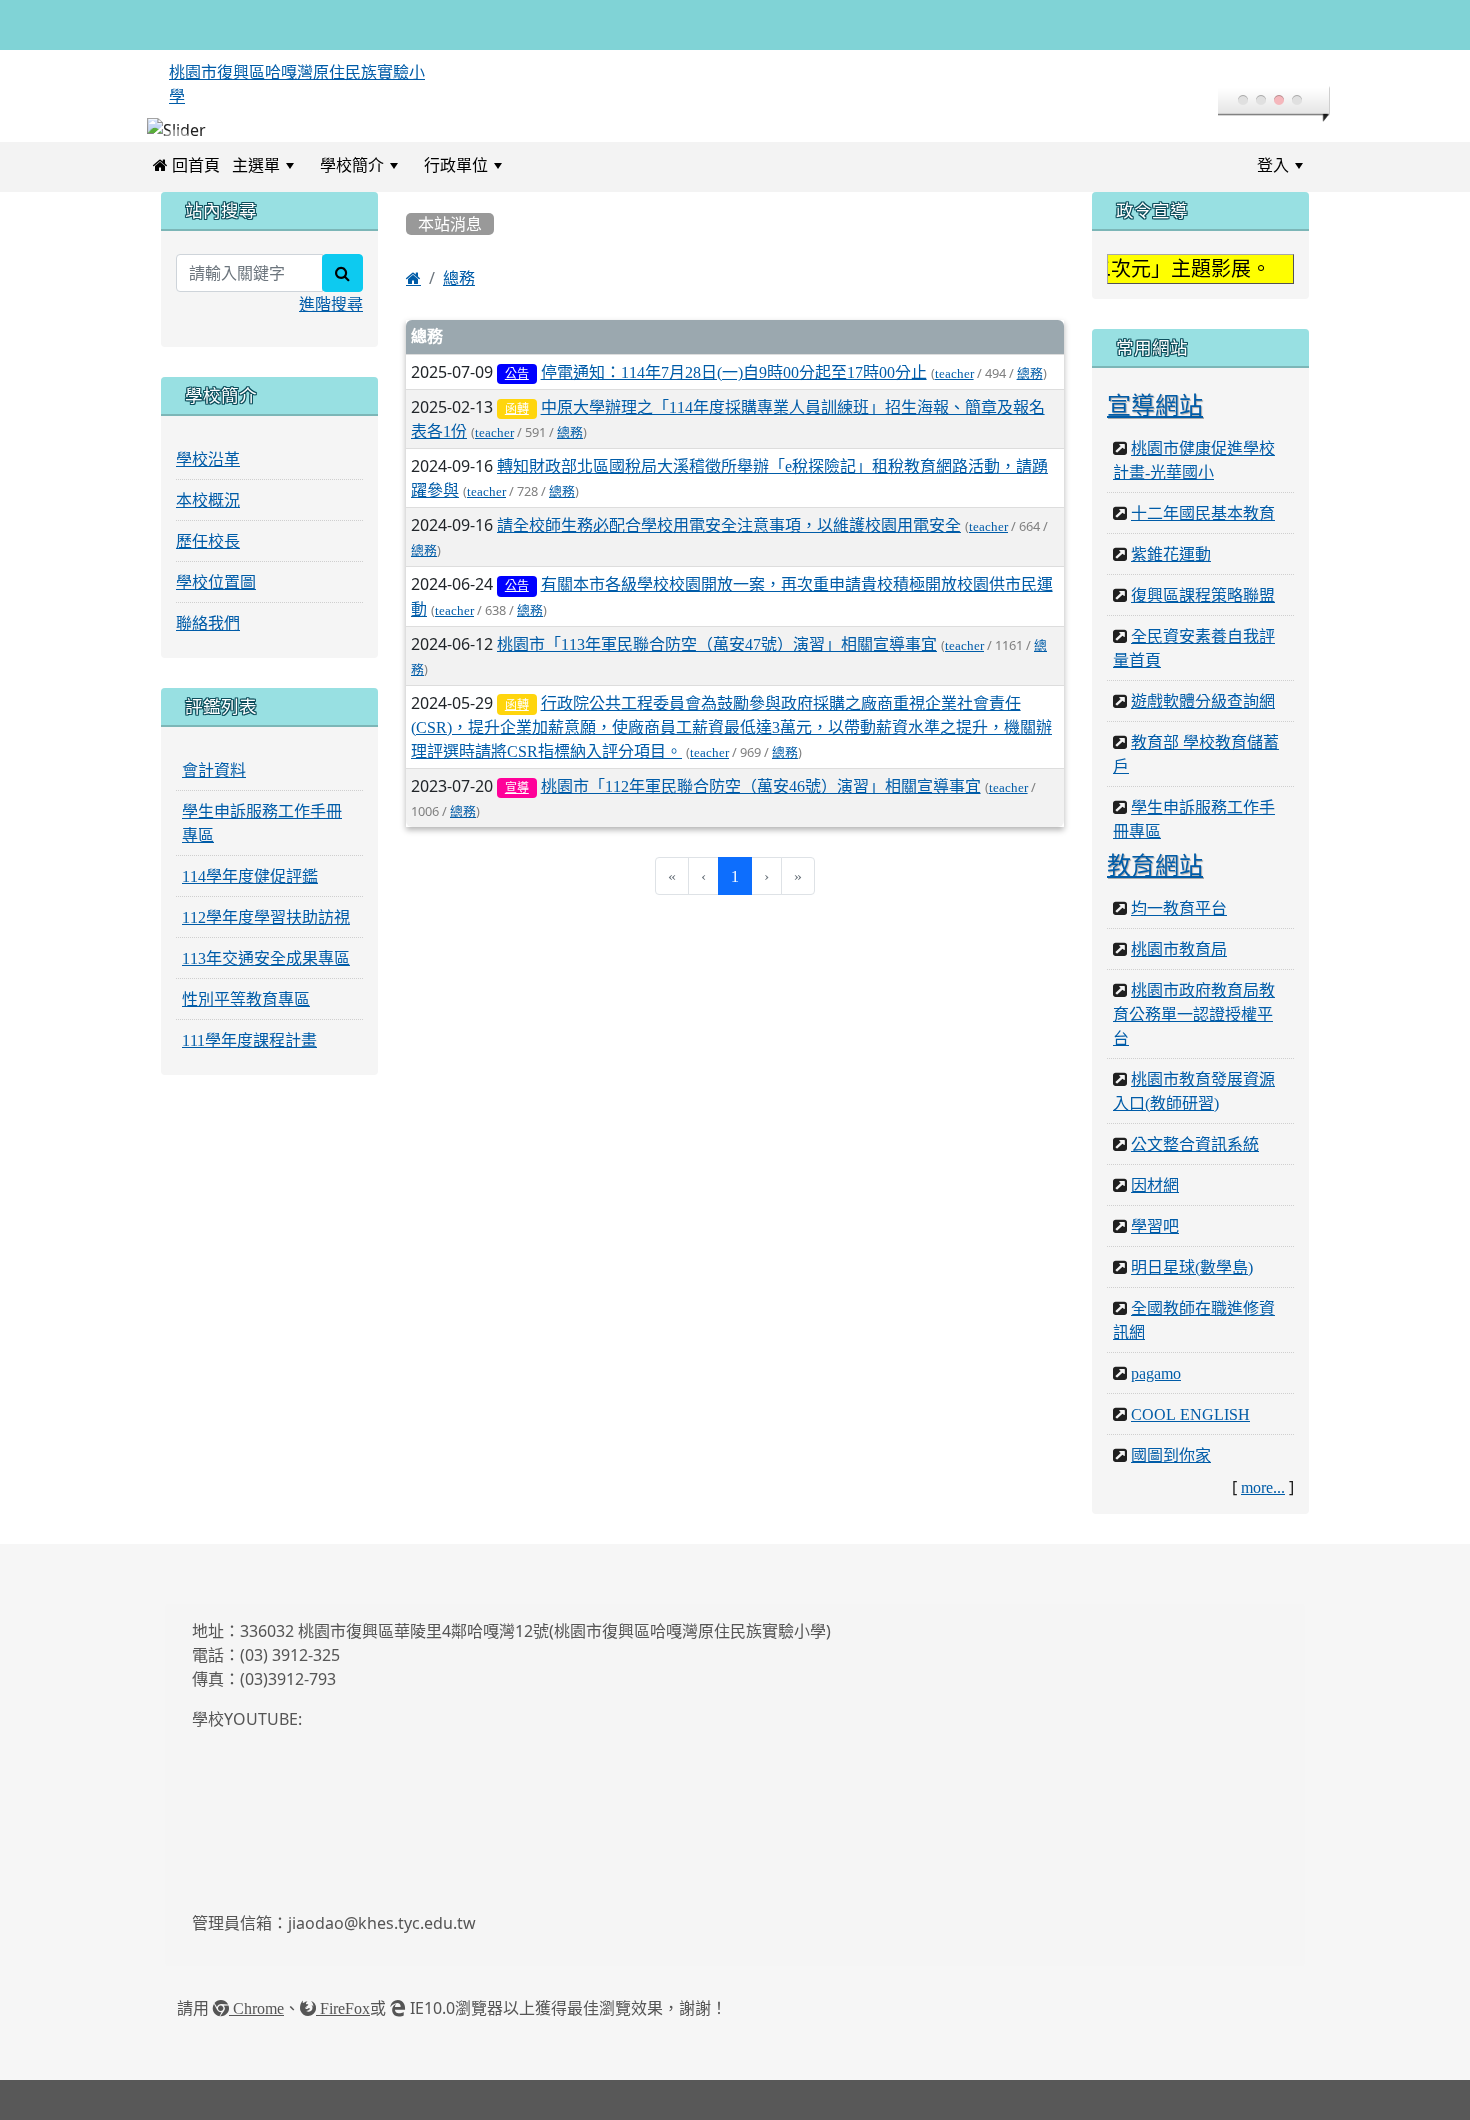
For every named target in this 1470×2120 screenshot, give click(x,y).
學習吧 (1155, 1226)
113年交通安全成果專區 (266, 958)
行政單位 (456, 165)
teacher (954, 373)
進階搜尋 (331, 304)
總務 (459, 278)
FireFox (343, 2008)
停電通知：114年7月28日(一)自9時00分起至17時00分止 (734, 372)
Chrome (256, 2008)
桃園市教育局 (1179, 949)
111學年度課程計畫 (249, 1040)
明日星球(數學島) (1192, 1267)
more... (1263, 1487)
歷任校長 (208, 541)
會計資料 (214, 770)
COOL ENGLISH (1190, 1414)
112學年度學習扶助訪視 (266, 917)
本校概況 (208, 500)
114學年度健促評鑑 (250, 876)
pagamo (1156, 1373)
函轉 (517, 409)
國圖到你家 (1171, 1455)
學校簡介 (352, 165)
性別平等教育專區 (246, 999)
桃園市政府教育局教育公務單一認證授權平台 (1194, 1014)
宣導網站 (1155, 405)
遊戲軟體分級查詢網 (1203, 701)
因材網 (1155, 1185)
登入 (1273, 165)
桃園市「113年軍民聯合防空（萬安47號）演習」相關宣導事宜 (717, 644)
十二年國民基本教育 (1203, 513)
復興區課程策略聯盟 (1203, 595)
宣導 (517, 788)
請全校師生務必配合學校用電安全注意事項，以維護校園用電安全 (729, 525)
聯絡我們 (208, 623)
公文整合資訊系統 (1195, 1144)
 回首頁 (186, 165)
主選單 (256, 165)
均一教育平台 (1179, 908)
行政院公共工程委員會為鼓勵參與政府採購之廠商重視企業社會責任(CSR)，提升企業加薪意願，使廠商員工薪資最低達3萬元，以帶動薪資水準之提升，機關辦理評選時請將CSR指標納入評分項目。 (731, 727)
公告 (517, 374)
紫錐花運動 (1171, 554)
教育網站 (1155, 865)
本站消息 (450, 224)
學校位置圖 (216, 582)
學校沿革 (208, 459)
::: (532, 165)
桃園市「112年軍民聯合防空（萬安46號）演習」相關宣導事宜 (761, 786)
